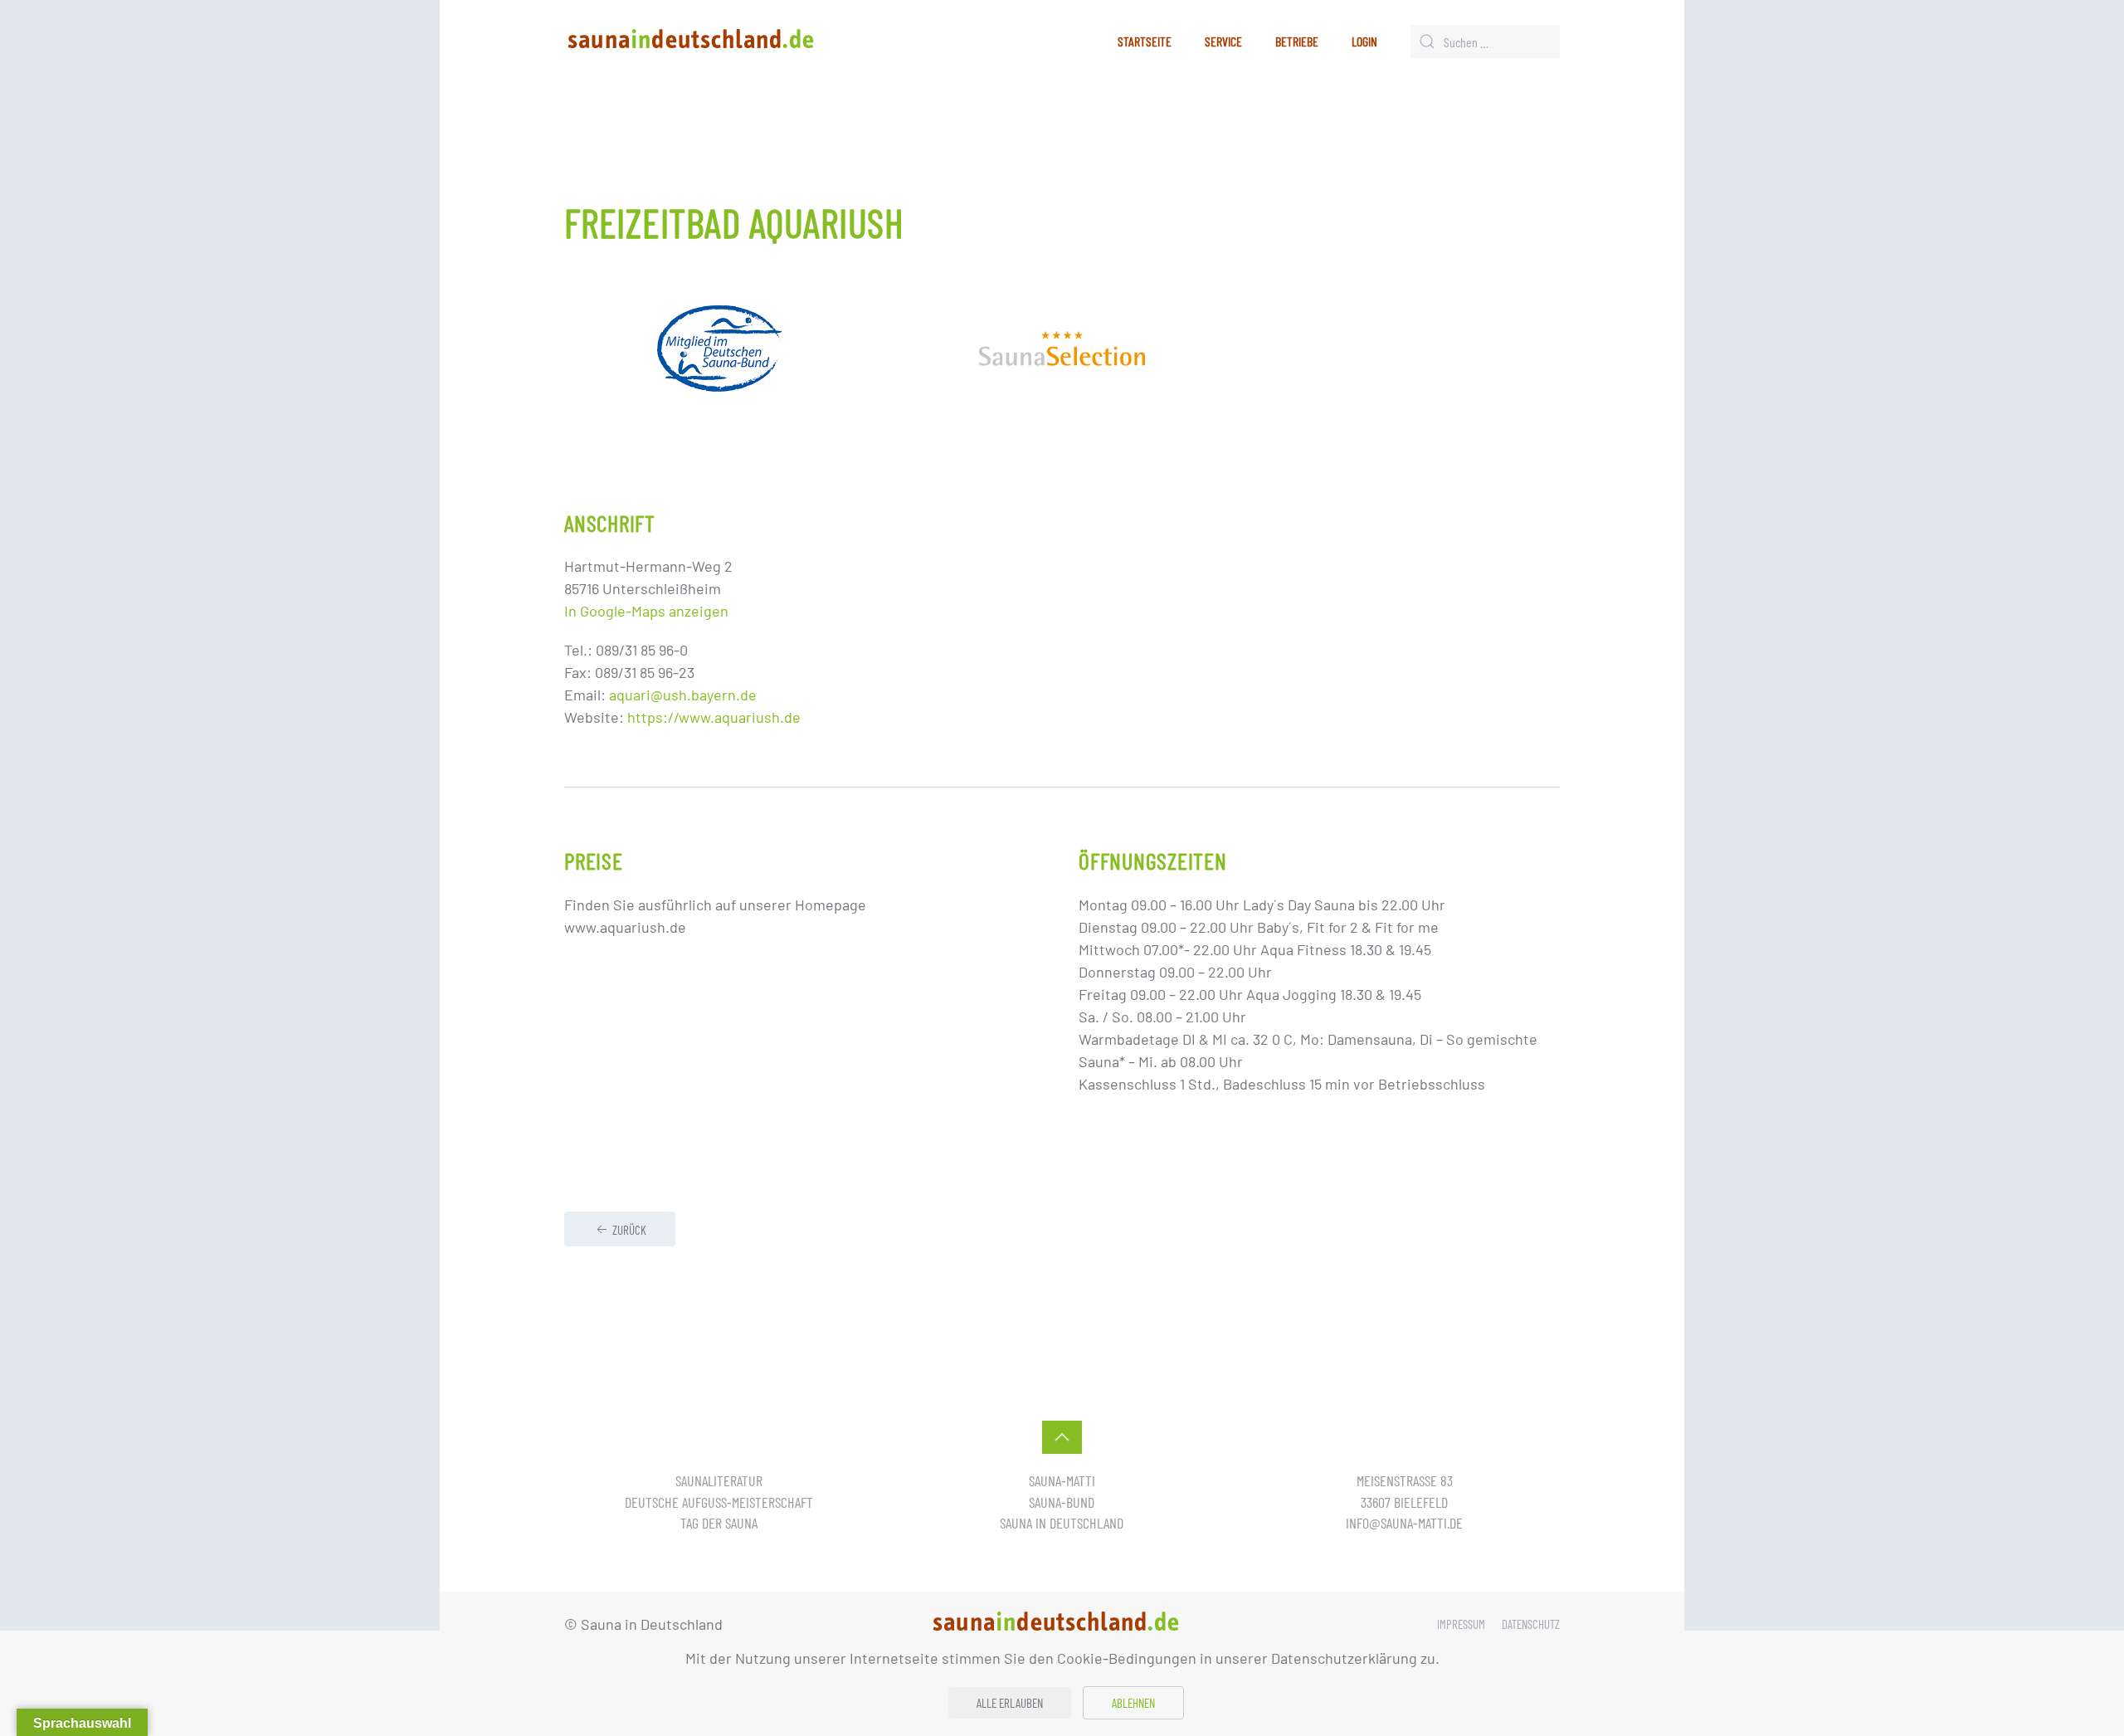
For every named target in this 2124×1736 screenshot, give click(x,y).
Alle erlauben (1010, 1703)
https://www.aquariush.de (714, 717)
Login (1364, 41)
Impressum (1461, 1624)
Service (1223, 41)
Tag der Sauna (719, 1523)
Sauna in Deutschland (1062, 1523)
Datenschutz (1531, 1624)
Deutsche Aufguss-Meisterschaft (719, 1502)
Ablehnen (1133, 1703)
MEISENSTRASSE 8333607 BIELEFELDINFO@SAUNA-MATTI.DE (1404, 1501)
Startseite (1145, 41)
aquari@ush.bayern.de (683, 695)
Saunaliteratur (719, 1480)
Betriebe (1297, 41)
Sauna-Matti (1062, 1480)
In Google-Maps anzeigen (646, 611)
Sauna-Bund (1062, 1502)
